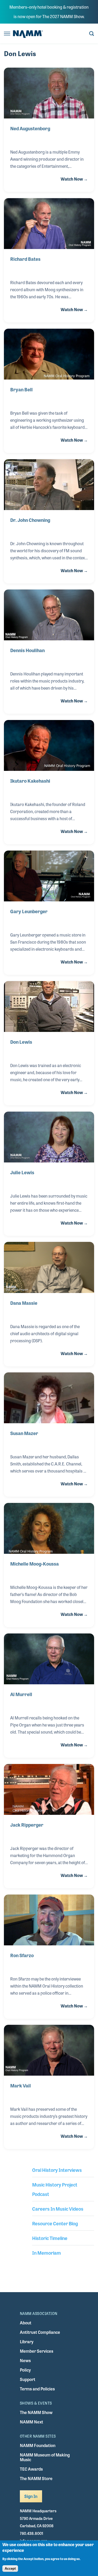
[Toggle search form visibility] (92, 34)
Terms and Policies (37, 2389)
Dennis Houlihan (27, 650)
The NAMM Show (36, 2412)
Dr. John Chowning (30, 520)
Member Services (37, 2351)
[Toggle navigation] (7, 34)
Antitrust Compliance (40, 2332)
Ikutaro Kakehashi (30, 781)
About (26, 2323)
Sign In (31, 2496)
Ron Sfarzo (22, 1955)
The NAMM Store (36, 2478)
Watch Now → (74, 179)
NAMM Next (31, 2422)
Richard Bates (25, 259)
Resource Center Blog (55, 2223)
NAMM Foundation (38, 2445)
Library (27, 2342)
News (25, 2360)
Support (28, 2379)
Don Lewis (21, 1042)
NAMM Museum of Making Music (45, 2457)
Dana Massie (24, 1303)
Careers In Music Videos (58, 2209)
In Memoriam (47, 2253)
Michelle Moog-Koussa (34, 1563)
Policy (25, 2370)
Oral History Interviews (57, 2170)
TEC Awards (31, 2469)
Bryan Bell (21, 389)
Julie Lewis (22, 1172)
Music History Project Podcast (55, 2189)
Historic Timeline (50, 2238)
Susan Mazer (24, 1433)
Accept (10, 2569)
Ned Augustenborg (30, 128)
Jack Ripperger (27, 1825)
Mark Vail (21, 2085)
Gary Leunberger (29, 911)
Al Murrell (21, 1694)
